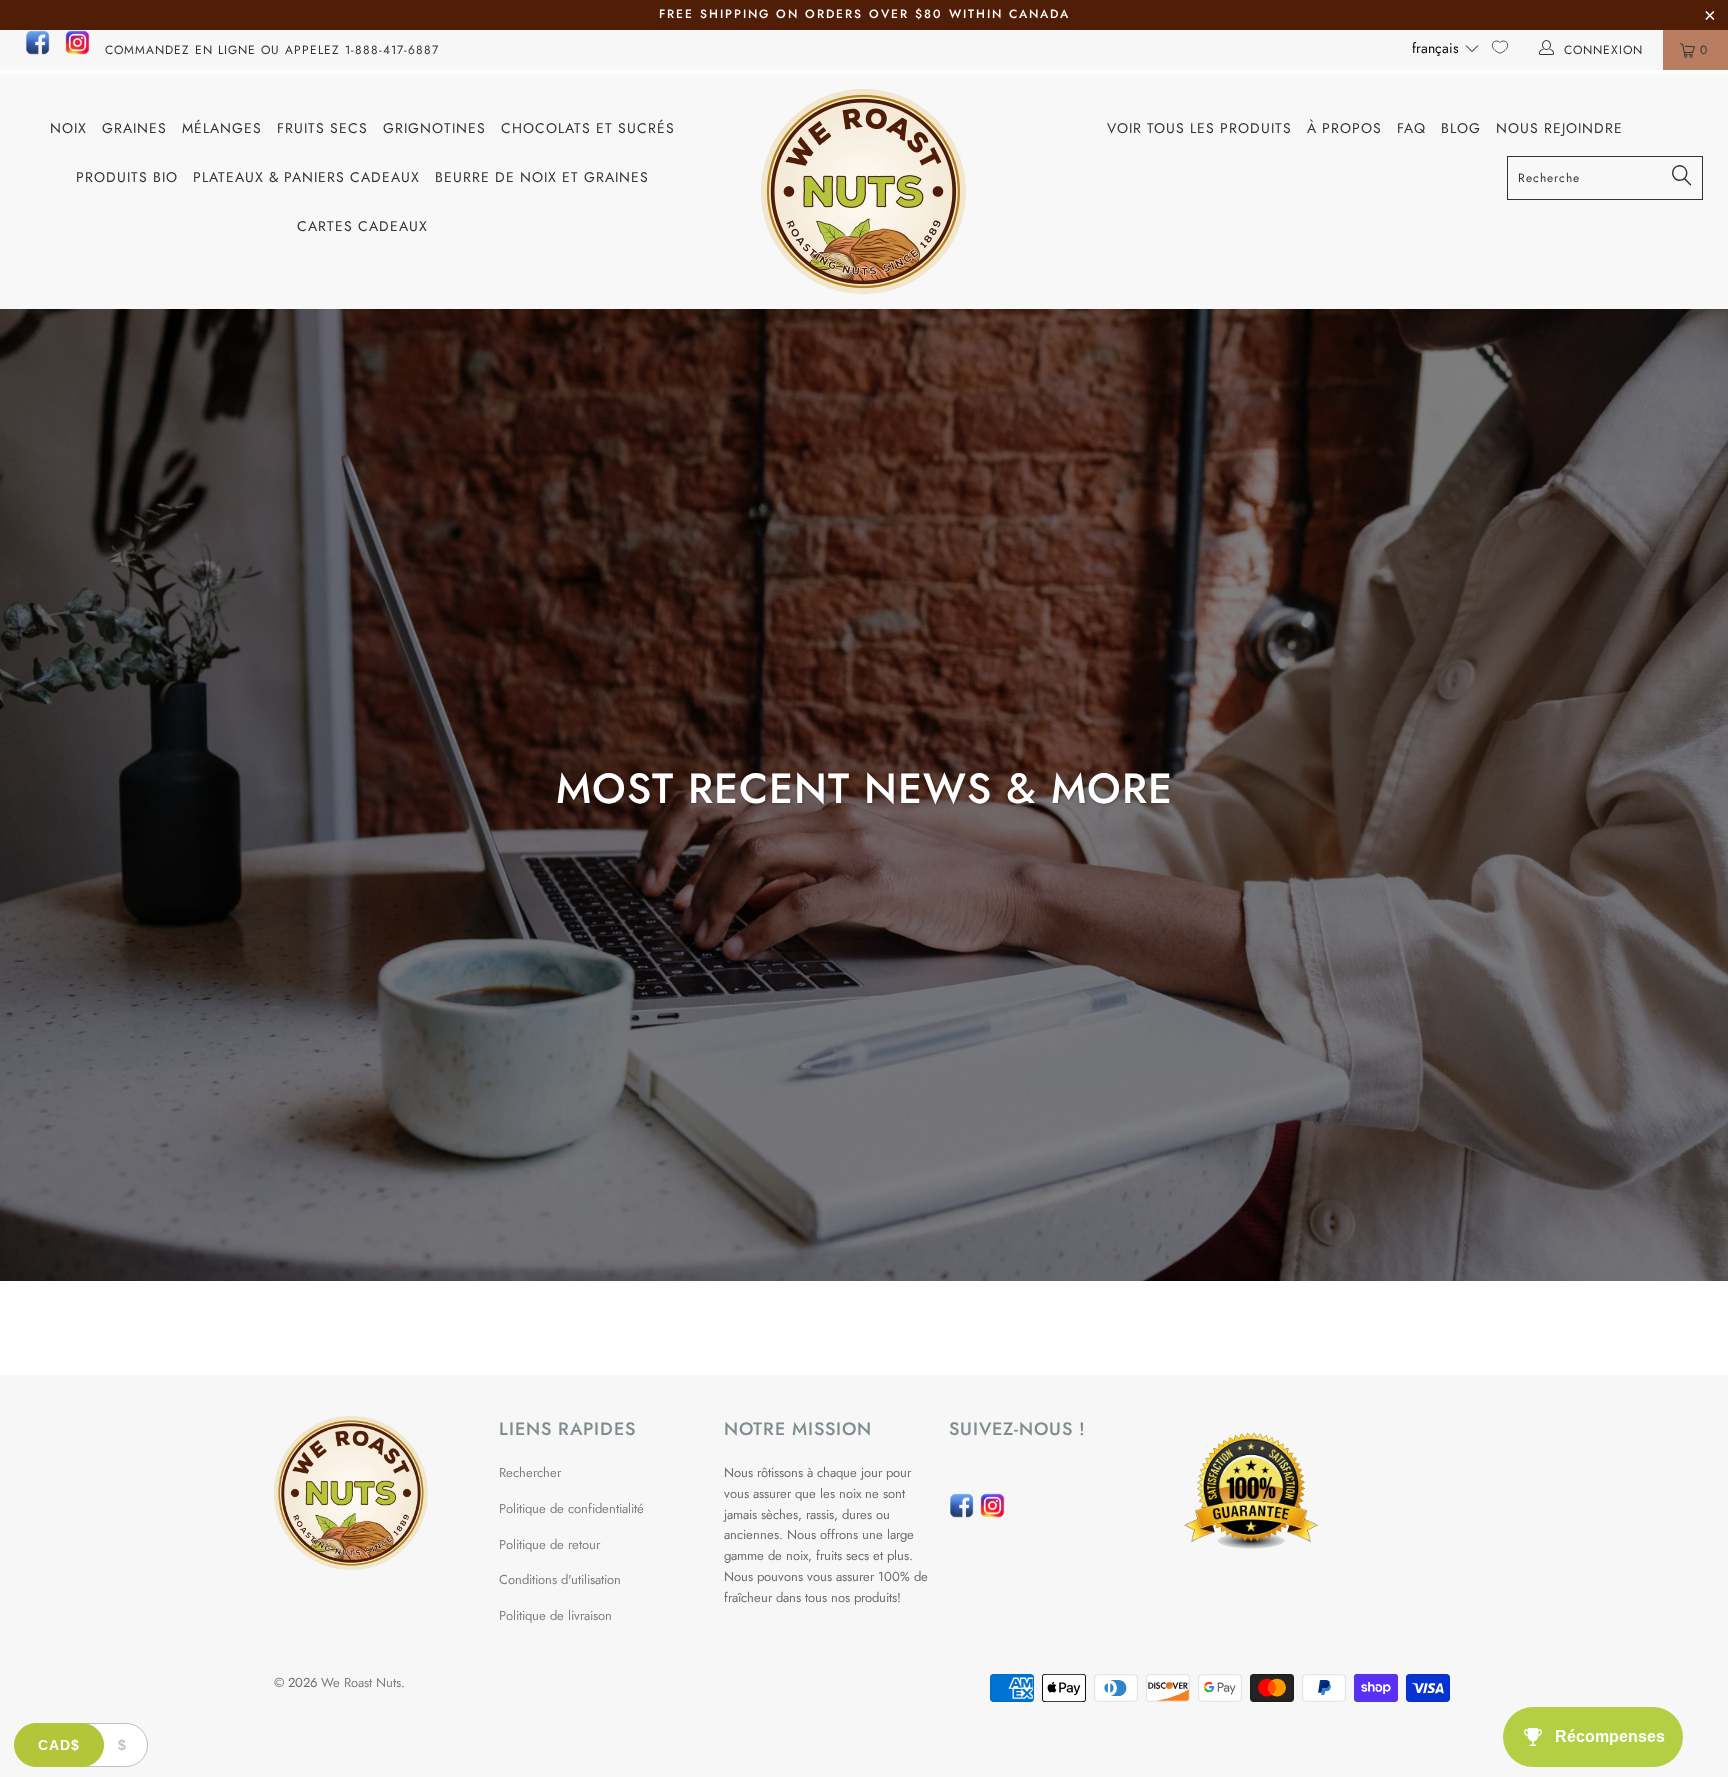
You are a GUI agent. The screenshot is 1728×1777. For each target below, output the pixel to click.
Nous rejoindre (1559, 128)
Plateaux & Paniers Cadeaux (306, 177)
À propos (1344, 128)
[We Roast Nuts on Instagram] (77, 51)
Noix (68, 128)
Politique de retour (549, 1544)
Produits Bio (127, 177)
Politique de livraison (555, 1615)
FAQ (1411, 128)
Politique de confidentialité (571, 1508)
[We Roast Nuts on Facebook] (37, 51)
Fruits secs (322, 128)
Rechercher (530, 1472)
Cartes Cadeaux (362, 226)
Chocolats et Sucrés (588, 128)
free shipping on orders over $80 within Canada (864, 14)
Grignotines (434, 128)
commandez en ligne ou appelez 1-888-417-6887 (272, 50)
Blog (1461, 128)
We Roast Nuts (361, 1682)
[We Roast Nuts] (864, 191)
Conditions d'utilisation (560, 1579)
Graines (134, 128)
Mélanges (222, 128)
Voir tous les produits (1199, 128)
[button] (1446, 48)
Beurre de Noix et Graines (542, 177)
